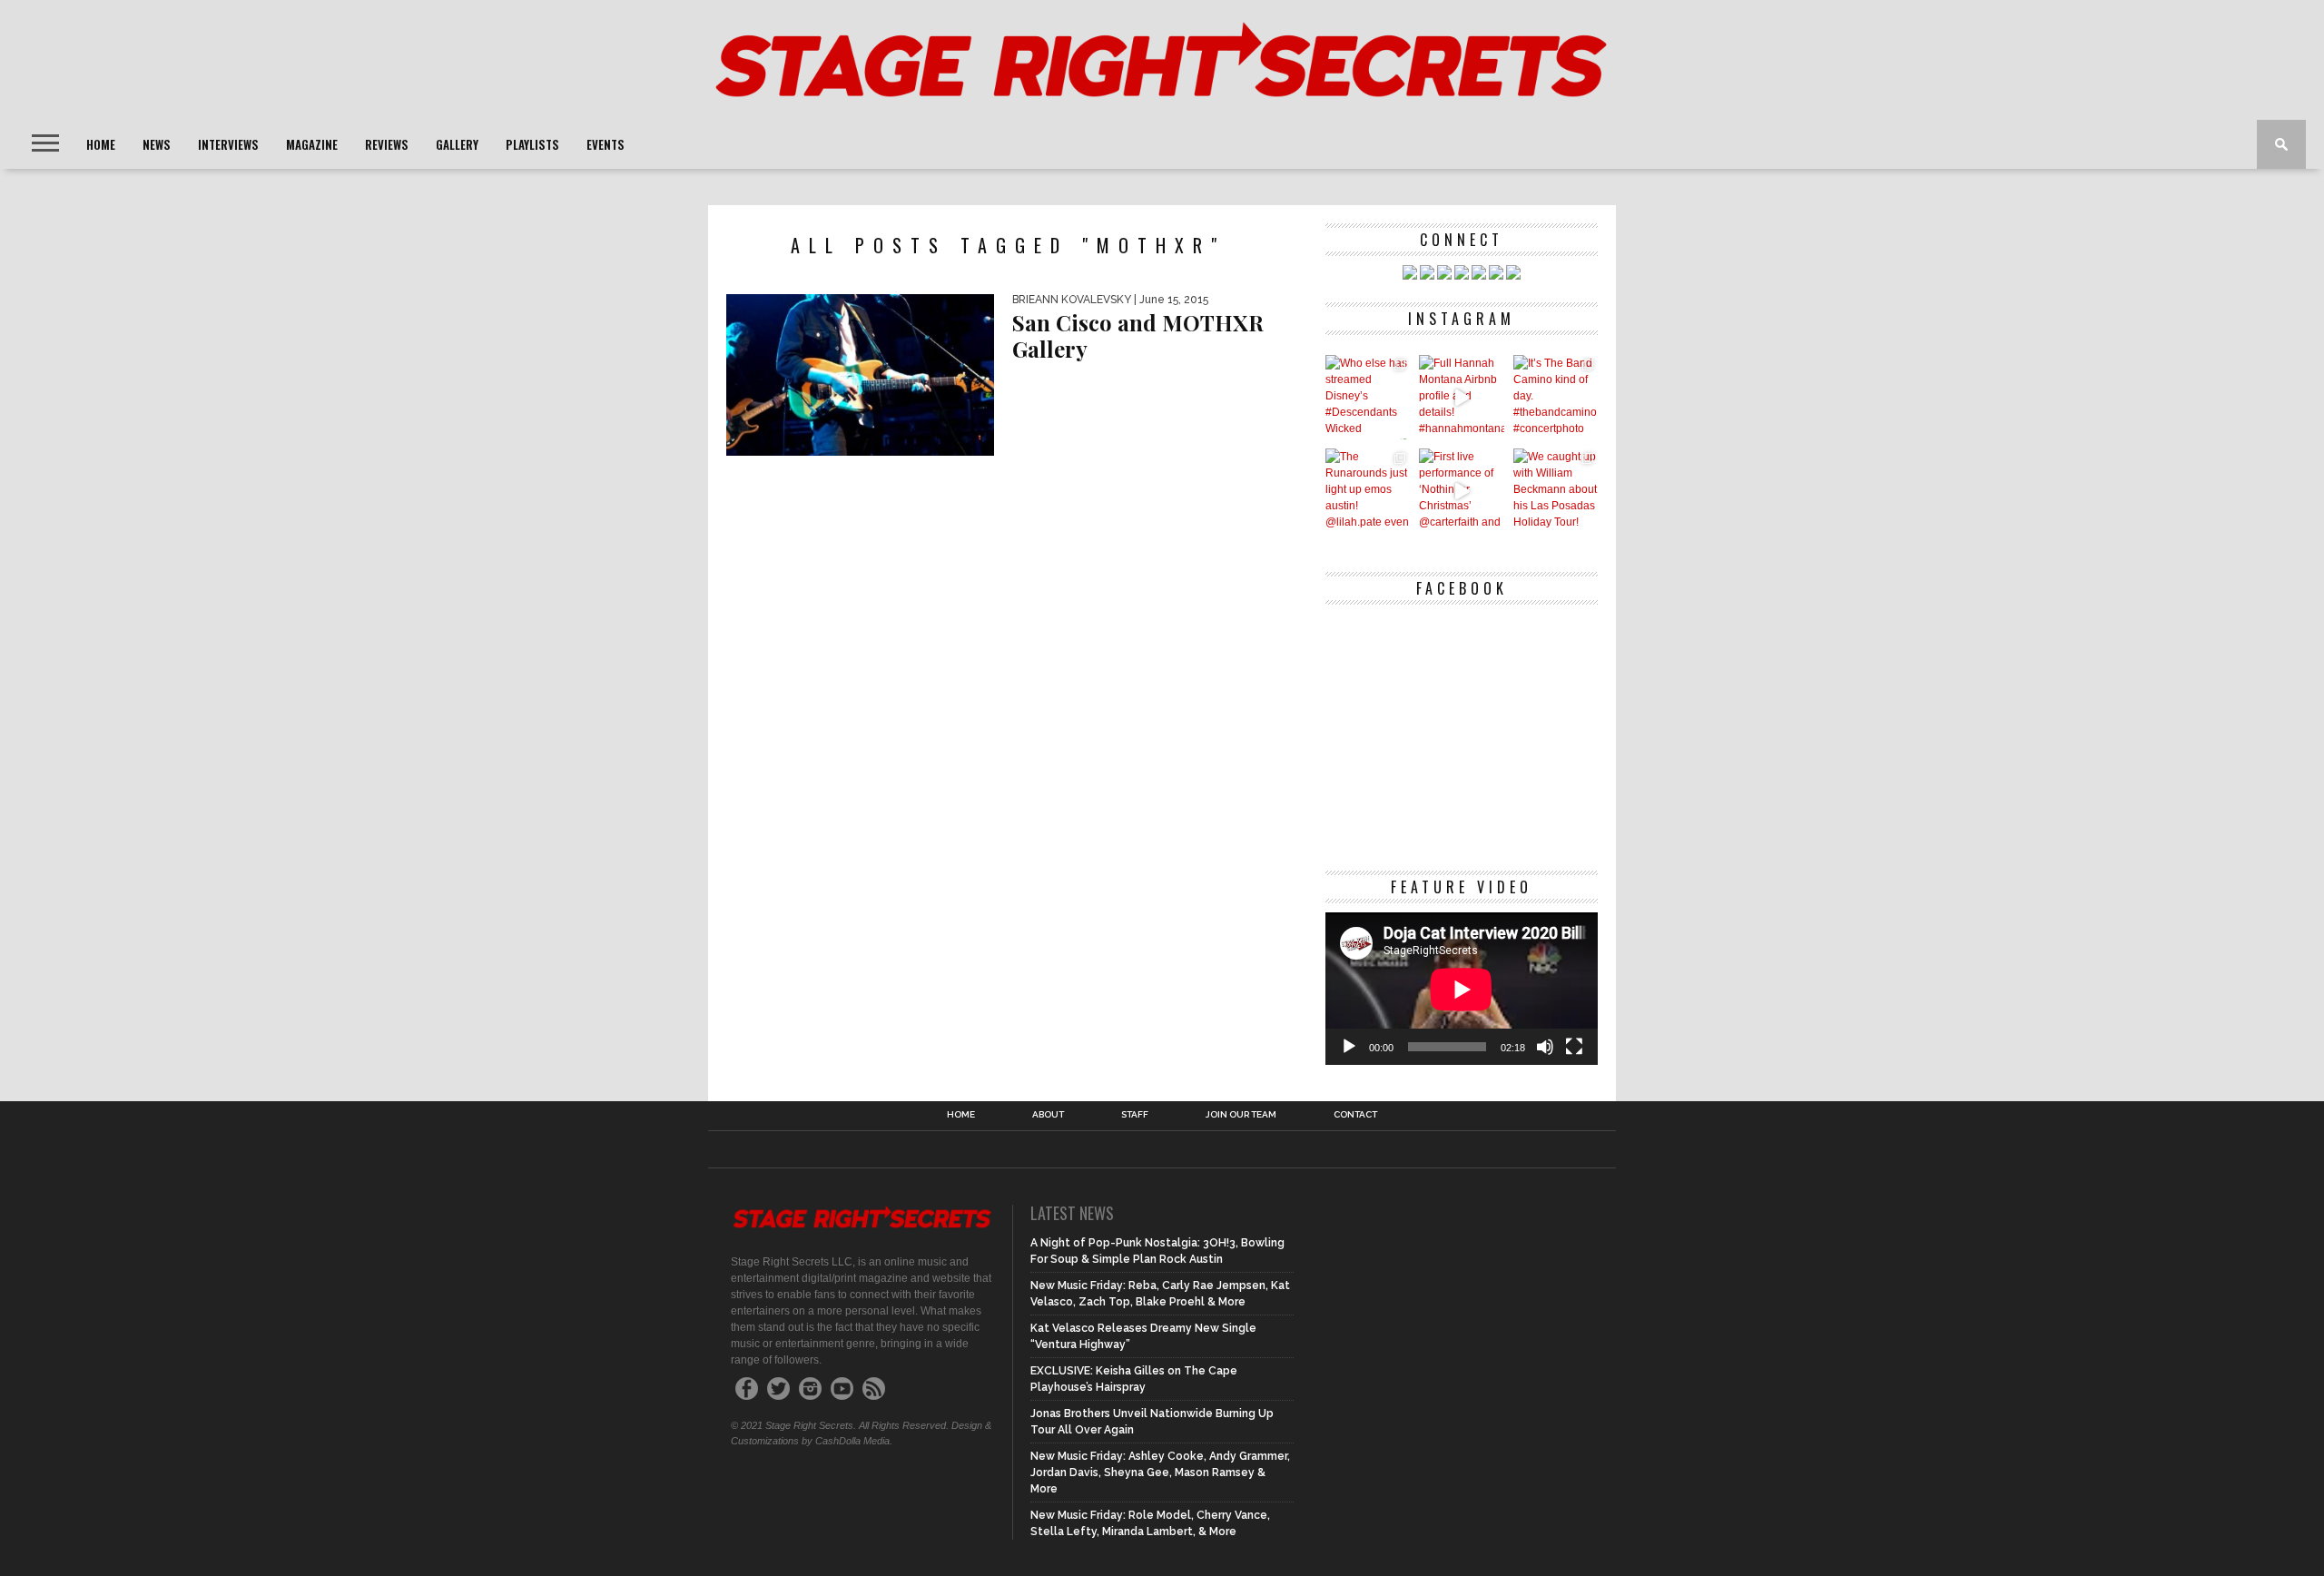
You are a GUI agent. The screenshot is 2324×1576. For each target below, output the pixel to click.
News (157, 144)
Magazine (312, 144)
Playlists (532, 144)
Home (101, 144)
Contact (1355, 1115)
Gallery (457, 144)
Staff (1135, 1115)
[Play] (1349, 1047)
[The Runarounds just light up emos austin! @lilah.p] (1368, 491)
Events (606, 144)
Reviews (387, 144)
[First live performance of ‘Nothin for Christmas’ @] (1461, 491)
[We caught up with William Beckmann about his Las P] (1556, 491)
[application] (1462, 989)
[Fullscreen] (1574, 1047)
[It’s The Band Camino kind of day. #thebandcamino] (1556, 397)
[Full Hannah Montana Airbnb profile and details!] (1461, 397)
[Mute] (1545, 1047)
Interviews (228, 144)
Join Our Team (1241, 1115)
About (1048, 1115)
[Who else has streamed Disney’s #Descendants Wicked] (1368, 397)
